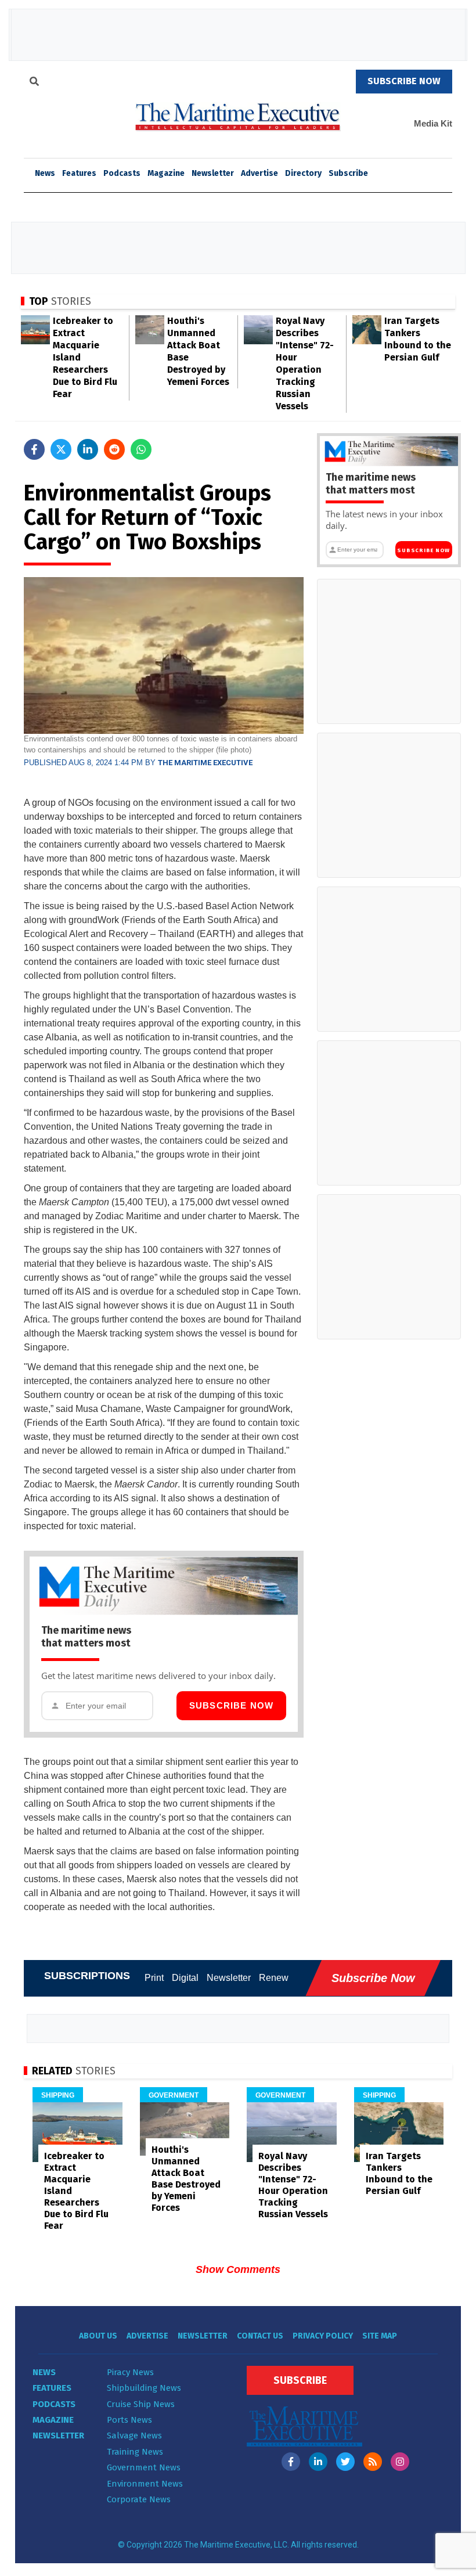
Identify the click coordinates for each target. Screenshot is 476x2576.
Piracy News (130, 2372)
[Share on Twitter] (61, 449)
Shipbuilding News (144, 2388)
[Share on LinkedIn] (88, 449)
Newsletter (213, 173)
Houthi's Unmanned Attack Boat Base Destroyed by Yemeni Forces (186, 2179)
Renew (274, 1978)
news (45, 173)
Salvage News (134, 2436)
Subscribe (348, 173)
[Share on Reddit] (114, 449)
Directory (303, 173)
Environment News (145, 2484)
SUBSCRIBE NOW (404, 81)
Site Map (380, 2336)
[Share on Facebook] (34, 449)
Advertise (259, 173)
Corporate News (139, 2499)
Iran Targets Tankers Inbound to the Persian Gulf (399, 2173)
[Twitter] (345, 2462)
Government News (144, 2467)
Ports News (129, 2420)
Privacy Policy (323, 2336)
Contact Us (260, 2336)
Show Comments (238, 2269)
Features (79, 173)
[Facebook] (291, 2462)
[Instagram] (400, 2462)
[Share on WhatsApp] (141, 449)
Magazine (166, 173)
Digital (185, 1978)
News (44, 2372)
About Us (98, 2336)
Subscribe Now (232, 1705)
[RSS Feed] (373, 2462)
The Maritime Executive (205, 763)
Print (154, 1978)
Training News (135, 2452)
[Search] (34, 83)
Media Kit (433, 123)
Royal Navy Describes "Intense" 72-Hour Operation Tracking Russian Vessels (293, 2185)
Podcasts (122, 173)
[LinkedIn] (318, 2462)
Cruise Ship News (141, 2404)
